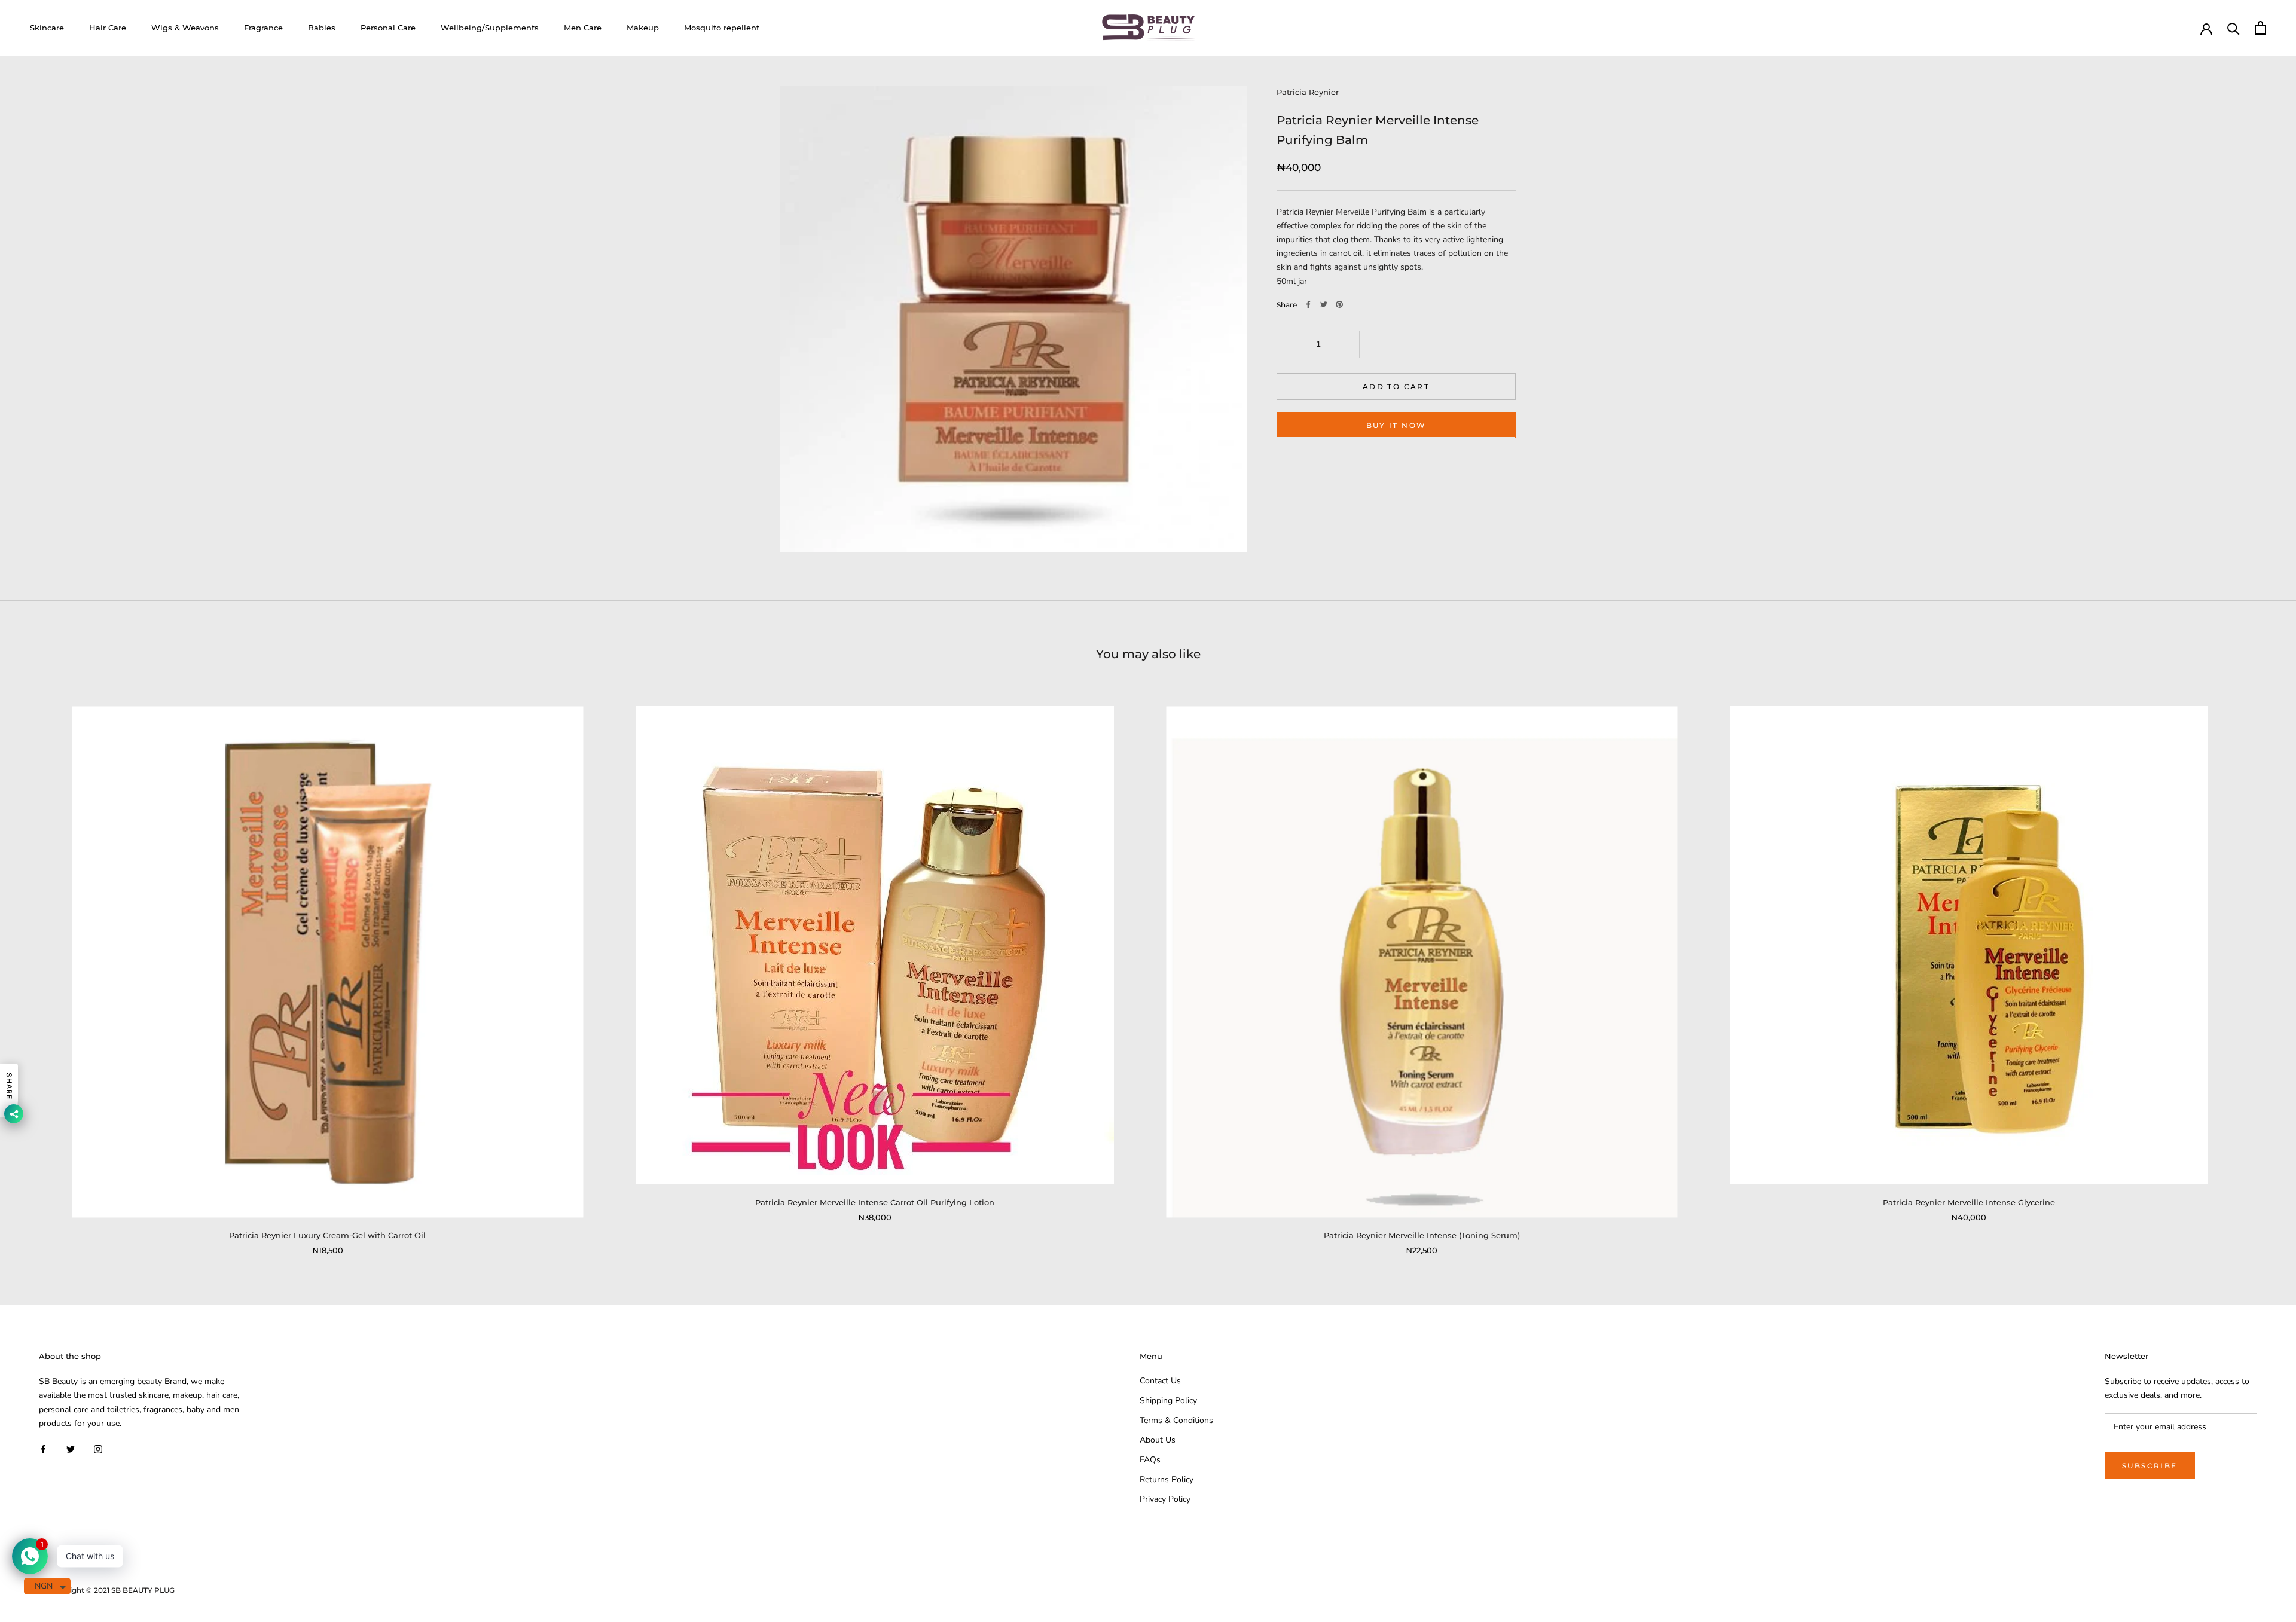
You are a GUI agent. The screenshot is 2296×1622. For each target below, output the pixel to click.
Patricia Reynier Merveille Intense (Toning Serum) (1422, 1235)
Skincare (47, 28)
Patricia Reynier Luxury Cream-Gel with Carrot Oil (327, 1235)
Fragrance (263, 28)
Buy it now (1396, 425)
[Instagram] (98, 1449)
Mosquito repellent (722, 28)
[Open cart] (2260, 28)
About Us (1158, 1440)
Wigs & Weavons (185, 28)
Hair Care (108, 28)
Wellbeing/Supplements (490, 28)
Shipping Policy (1168, 1400)
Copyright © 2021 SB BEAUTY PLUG (111, 1590)
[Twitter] (1324, 304)
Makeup (643, 28)
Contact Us (1160, 1381)
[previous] (37, 968)
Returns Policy (1167, 1479)
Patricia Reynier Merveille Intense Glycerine (1969, 1202)
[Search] (2234, 28)
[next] (2259, 968)
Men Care (583, 28)
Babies (322, 28)
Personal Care (388, 28)
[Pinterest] (1339, 304)
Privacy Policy (1165, 1499)
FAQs (1150, 1460)
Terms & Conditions (1176, 1420)
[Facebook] (1308, 304)
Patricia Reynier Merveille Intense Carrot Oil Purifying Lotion (875, 1202)
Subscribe (2150, 1466)
